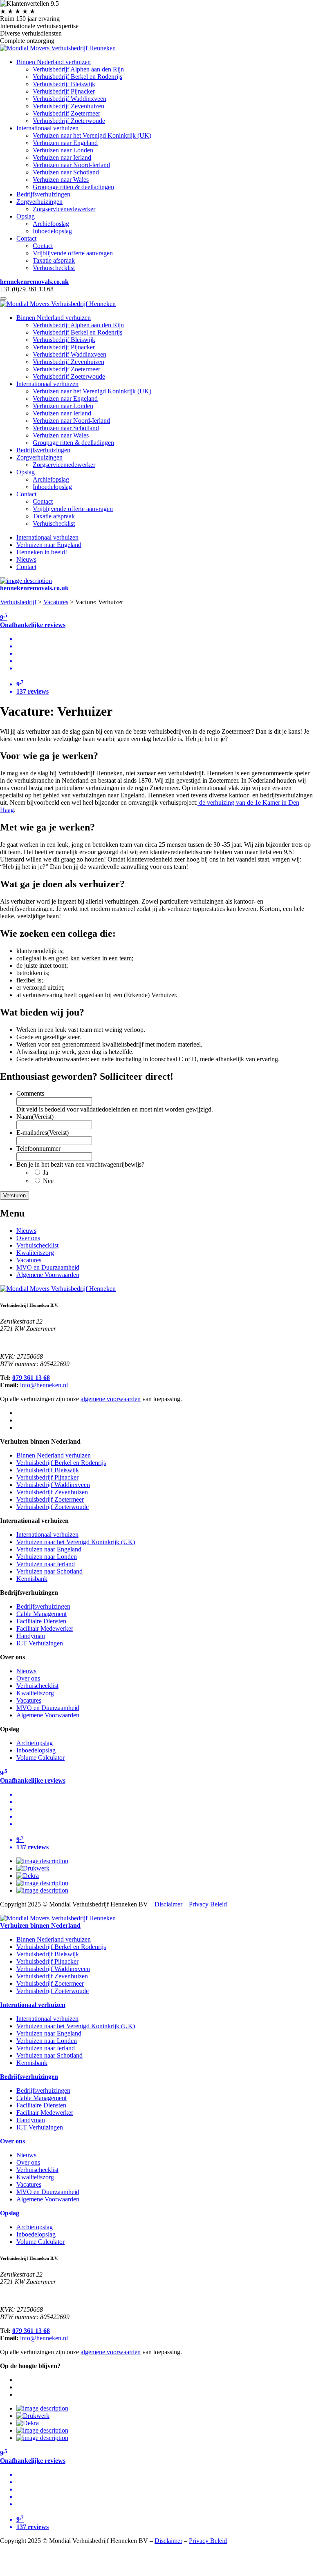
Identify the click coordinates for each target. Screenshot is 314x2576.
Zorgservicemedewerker (64, 209)
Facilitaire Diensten (41, 1621)
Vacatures (56, 602)
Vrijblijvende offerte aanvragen (73, 253)
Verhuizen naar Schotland (66, 172)
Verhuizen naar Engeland (65, 143)
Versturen (15, 1195)
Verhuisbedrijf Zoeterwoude (69, 121)
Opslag (26, 216)
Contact (26, 238)
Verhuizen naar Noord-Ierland (71, 165)
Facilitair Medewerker (45, 1628)
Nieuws (26, 559)
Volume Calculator (40, 1758)
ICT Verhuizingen (40, 1643)
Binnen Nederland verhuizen (54, 62)
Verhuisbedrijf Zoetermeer (66, 113)
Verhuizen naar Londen (63, 150)
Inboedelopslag (52, 231)
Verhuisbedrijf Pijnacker (64, 91)
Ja (46, 1173)
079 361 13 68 (31, 1378)
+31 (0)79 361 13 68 (27, 289)
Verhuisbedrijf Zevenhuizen (68, 106)
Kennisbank (32, 1579)
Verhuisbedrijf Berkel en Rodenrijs (77, 77)
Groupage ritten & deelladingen (73, 187)
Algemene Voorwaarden (48, 1275)
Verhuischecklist (54, 268)
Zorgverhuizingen (39, 202)
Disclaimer (168, 1904)
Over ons (28, 1238)
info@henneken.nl (44, 1385)
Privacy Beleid (208, 1904)
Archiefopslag (51, 224)
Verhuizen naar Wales (61, 180)
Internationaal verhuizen (47, 128)
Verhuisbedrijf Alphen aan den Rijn (78, 69)
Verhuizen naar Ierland (62, 157)
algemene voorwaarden (111, 1399)
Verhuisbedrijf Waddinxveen (70, 99)
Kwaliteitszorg (35, 1253)
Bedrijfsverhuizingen (43, 194)
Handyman (31, 1636)
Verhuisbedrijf (18, 602)
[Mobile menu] (3, 299)
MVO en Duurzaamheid (48, 1267)
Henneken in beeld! (42, 552)
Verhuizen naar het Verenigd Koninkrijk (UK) (92, 135)
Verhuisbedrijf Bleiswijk (64, 84)
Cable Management (41, 1614)
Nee (48, 1181)
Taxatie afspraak (54, 260)
